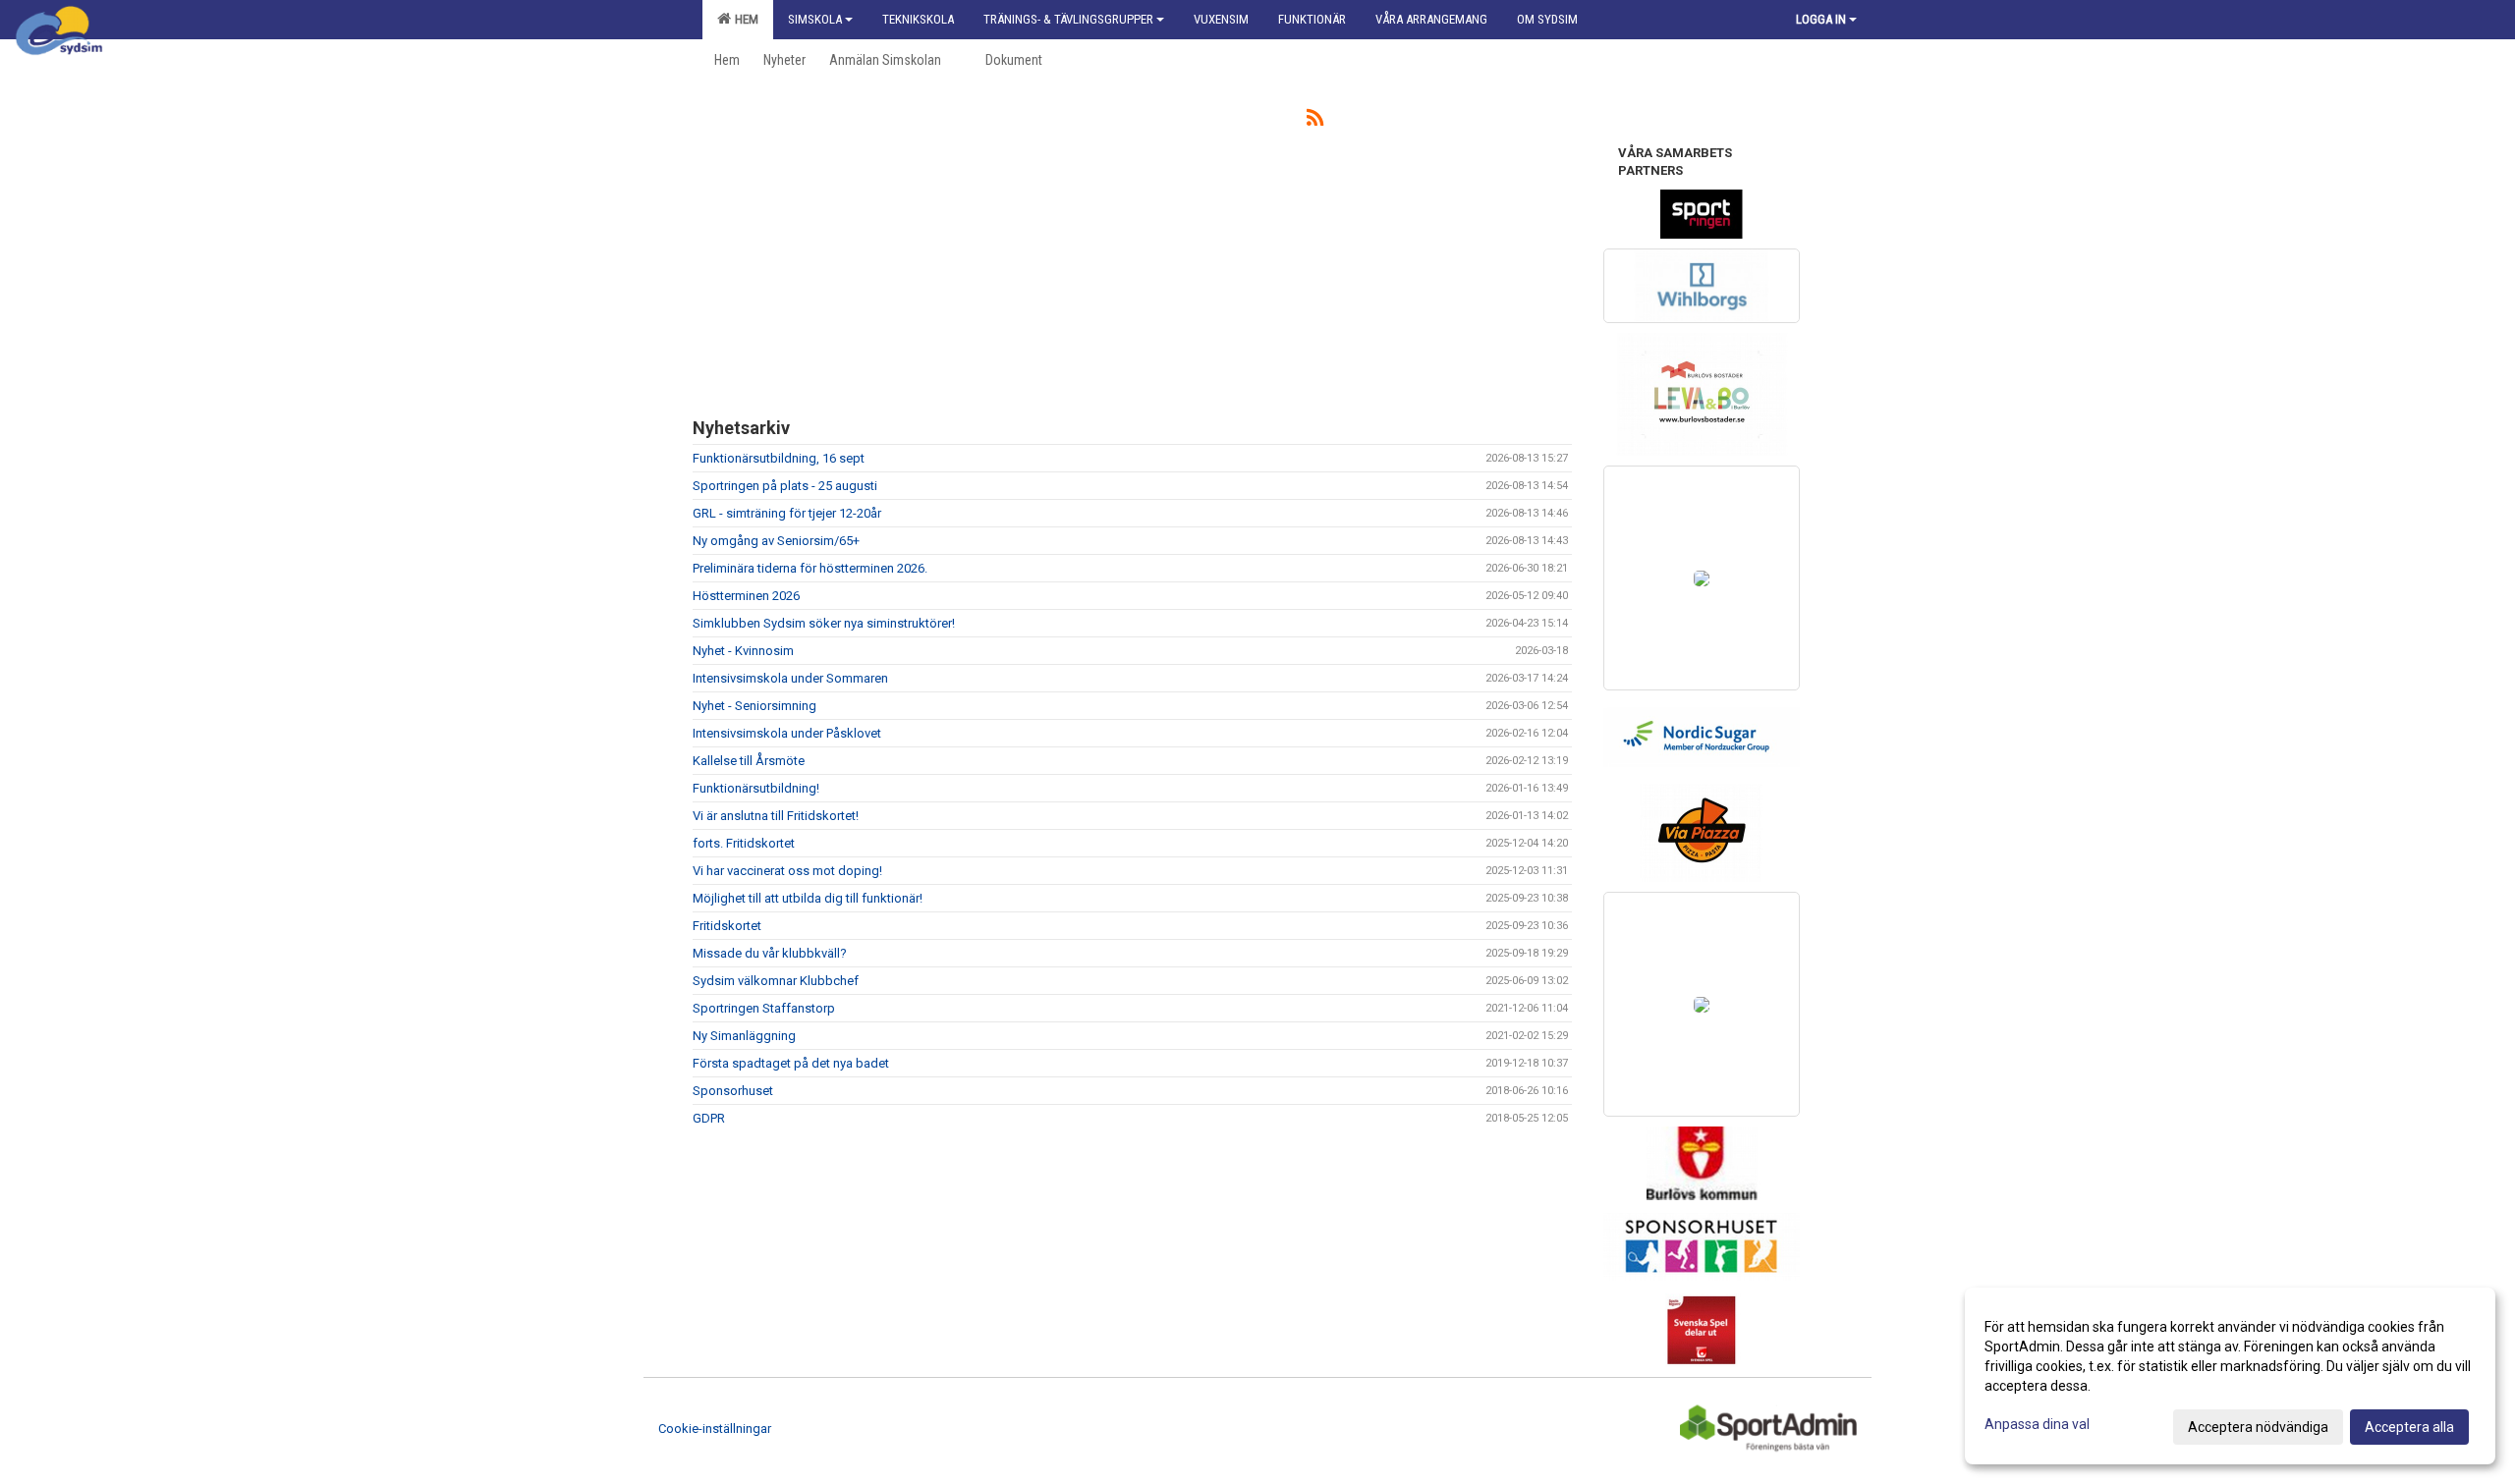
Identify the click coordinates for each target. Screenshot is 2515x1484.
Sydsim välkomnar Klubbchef (776, 981)
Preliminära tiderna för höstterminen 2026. (810, 568)
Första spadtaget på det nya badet (791, 1063)
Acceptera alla (2409, 1427)
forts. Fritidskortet (744, 843)
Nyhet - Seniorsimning (754, 706)
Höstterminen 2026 (746, 596)
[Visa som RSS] (1315, 121)
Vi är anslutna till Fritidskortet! (776, 816)
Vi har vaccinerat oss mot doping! (787, 871)
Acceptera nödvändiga (2258, 1427)
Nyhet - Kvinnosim (743, 651)
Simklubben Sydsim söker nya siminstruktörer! (824, 623)
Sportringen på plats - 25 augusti (785, 486)
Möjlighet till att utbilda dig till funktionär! (808, 898)
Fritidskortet (727, 926)
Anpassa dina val (2037, 1424)
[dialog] (2230, 1376)
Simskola (815, 19)
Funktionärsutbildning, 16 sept (779, 458)
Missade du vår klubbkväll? (770, 953)
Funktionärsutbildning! (756, 788)
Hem (744, 19)
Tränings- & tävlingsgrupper (1068, 19)
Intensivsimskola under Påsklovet (787, 733)
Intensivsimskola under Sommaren (790, 678)
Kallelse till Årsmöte (749, 761)
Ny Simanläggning (744, 1036)
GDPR (709, 1118)
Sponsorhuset (733, 1091)
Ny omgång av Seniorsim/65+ (776, 541)
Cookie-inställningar (715, 1429)
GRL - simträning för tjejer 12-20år (787, 513)
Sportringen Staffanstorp (764, 1008)
